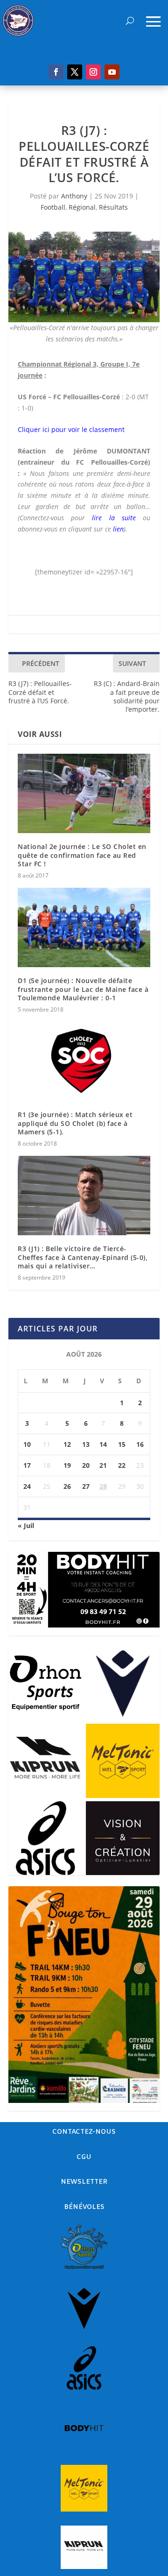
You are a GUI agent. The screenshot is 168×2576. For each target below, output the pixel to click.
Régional (82, 207)
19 (67, 1465)
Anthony (74, 196)
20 (86, 1465)
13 (86, 1444)
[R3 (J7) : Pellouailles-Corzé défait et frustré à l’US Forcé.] (84, 277)
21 (103, 1465)
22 (122, 1465)
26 (67, 1486)
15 (122, 1444)
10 (27, 1444)
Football (53, 207)
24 (27, 1486)
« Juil (26, 1525)
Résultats (113, 207)
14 (103, 1444)
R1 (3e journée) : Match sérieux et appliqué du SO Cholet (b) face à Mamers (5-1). (75, 1123)
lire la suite (114, 518)
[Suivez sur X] (75, 72)
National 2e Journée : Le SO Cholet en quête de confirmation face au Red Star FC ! (82, 855)
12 (67, 1444)
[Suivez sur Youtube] (112, 72)
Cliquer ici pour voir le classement (71, 429)
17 (27, 1465)
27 (86, 1486)
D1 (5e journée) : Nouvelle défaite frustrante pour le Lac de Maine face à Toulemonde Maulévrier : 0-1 (83, 989)
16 (140, 1444)
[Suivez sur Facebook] (56, 72)
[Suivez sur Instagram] (93, 72)
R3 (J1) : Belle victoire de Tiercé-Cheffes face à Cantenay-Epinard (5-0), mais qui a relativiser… (83, 1257)
